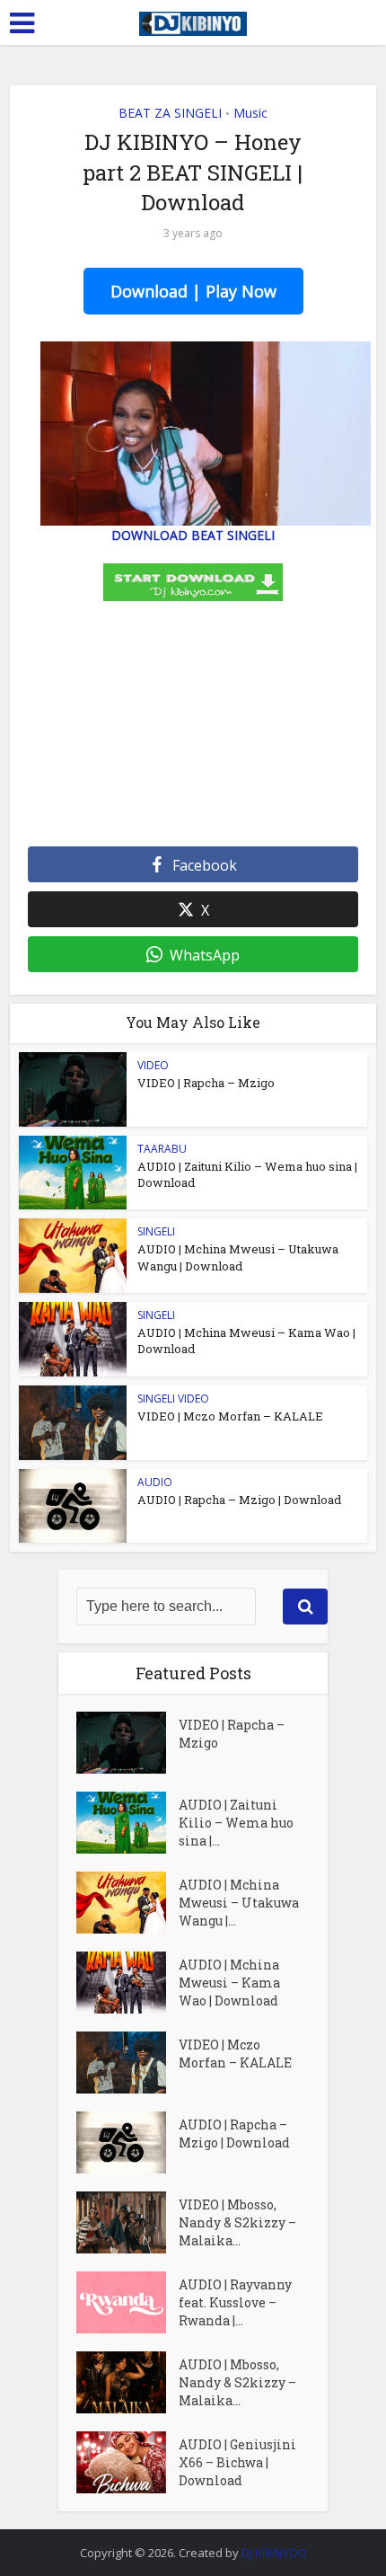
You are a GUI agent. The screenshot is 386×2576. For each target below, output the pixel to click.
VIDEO (153, 1065)
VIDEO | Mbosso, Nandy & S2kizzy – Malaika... (237, 2222)
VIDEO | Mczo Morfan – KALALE (230, 1416)
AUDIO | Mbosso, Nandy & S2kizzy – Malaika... (237, 2382)
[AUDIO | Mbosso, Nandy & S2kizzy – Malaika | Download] (127, 2382)
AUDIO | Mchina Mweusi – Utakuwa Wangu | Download (238, 1257)
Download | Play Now (193, 291)
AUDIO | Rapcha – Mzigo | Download (239, 1500)
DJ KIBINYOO (274, 2553)
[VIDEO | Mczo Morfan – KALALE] (127, 2063)
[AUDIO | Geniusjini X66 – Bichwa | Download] (127, 2462)
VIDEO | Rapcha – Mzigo (206, 1083)
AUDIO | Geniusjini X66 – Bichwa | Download (237, 2462)
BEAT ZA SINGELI (170, 113)
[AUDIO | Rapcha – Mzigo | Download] (127, 2142)
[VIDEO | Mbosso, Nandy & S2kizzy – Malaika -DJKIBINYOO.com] (127, 2222)
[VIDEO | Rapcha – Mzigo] (127, 1743)
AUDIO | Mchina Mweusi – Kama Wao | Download (229, 1983)
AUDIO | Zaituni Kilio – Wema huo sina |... (236, 1823)
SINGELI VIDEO (173, 1399)
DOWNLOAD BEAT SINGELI (193, 535)
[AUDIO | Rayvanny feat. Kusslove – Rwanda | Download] (127, 2302)
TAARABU (162, 1149)
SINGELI (156, 1231)
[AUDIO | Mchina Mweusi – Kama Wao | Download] (127, 1983)
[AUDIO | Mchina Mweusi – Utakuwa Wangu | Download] (127, 1903)
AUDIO (155, 1482)
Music (250, 113)
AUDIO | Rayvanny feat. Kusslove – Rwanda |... (235, 2302)
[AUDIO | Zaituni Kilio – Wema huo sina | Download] (127, 1823)
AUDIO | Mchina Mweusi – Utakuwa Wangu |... (239, 1903)
